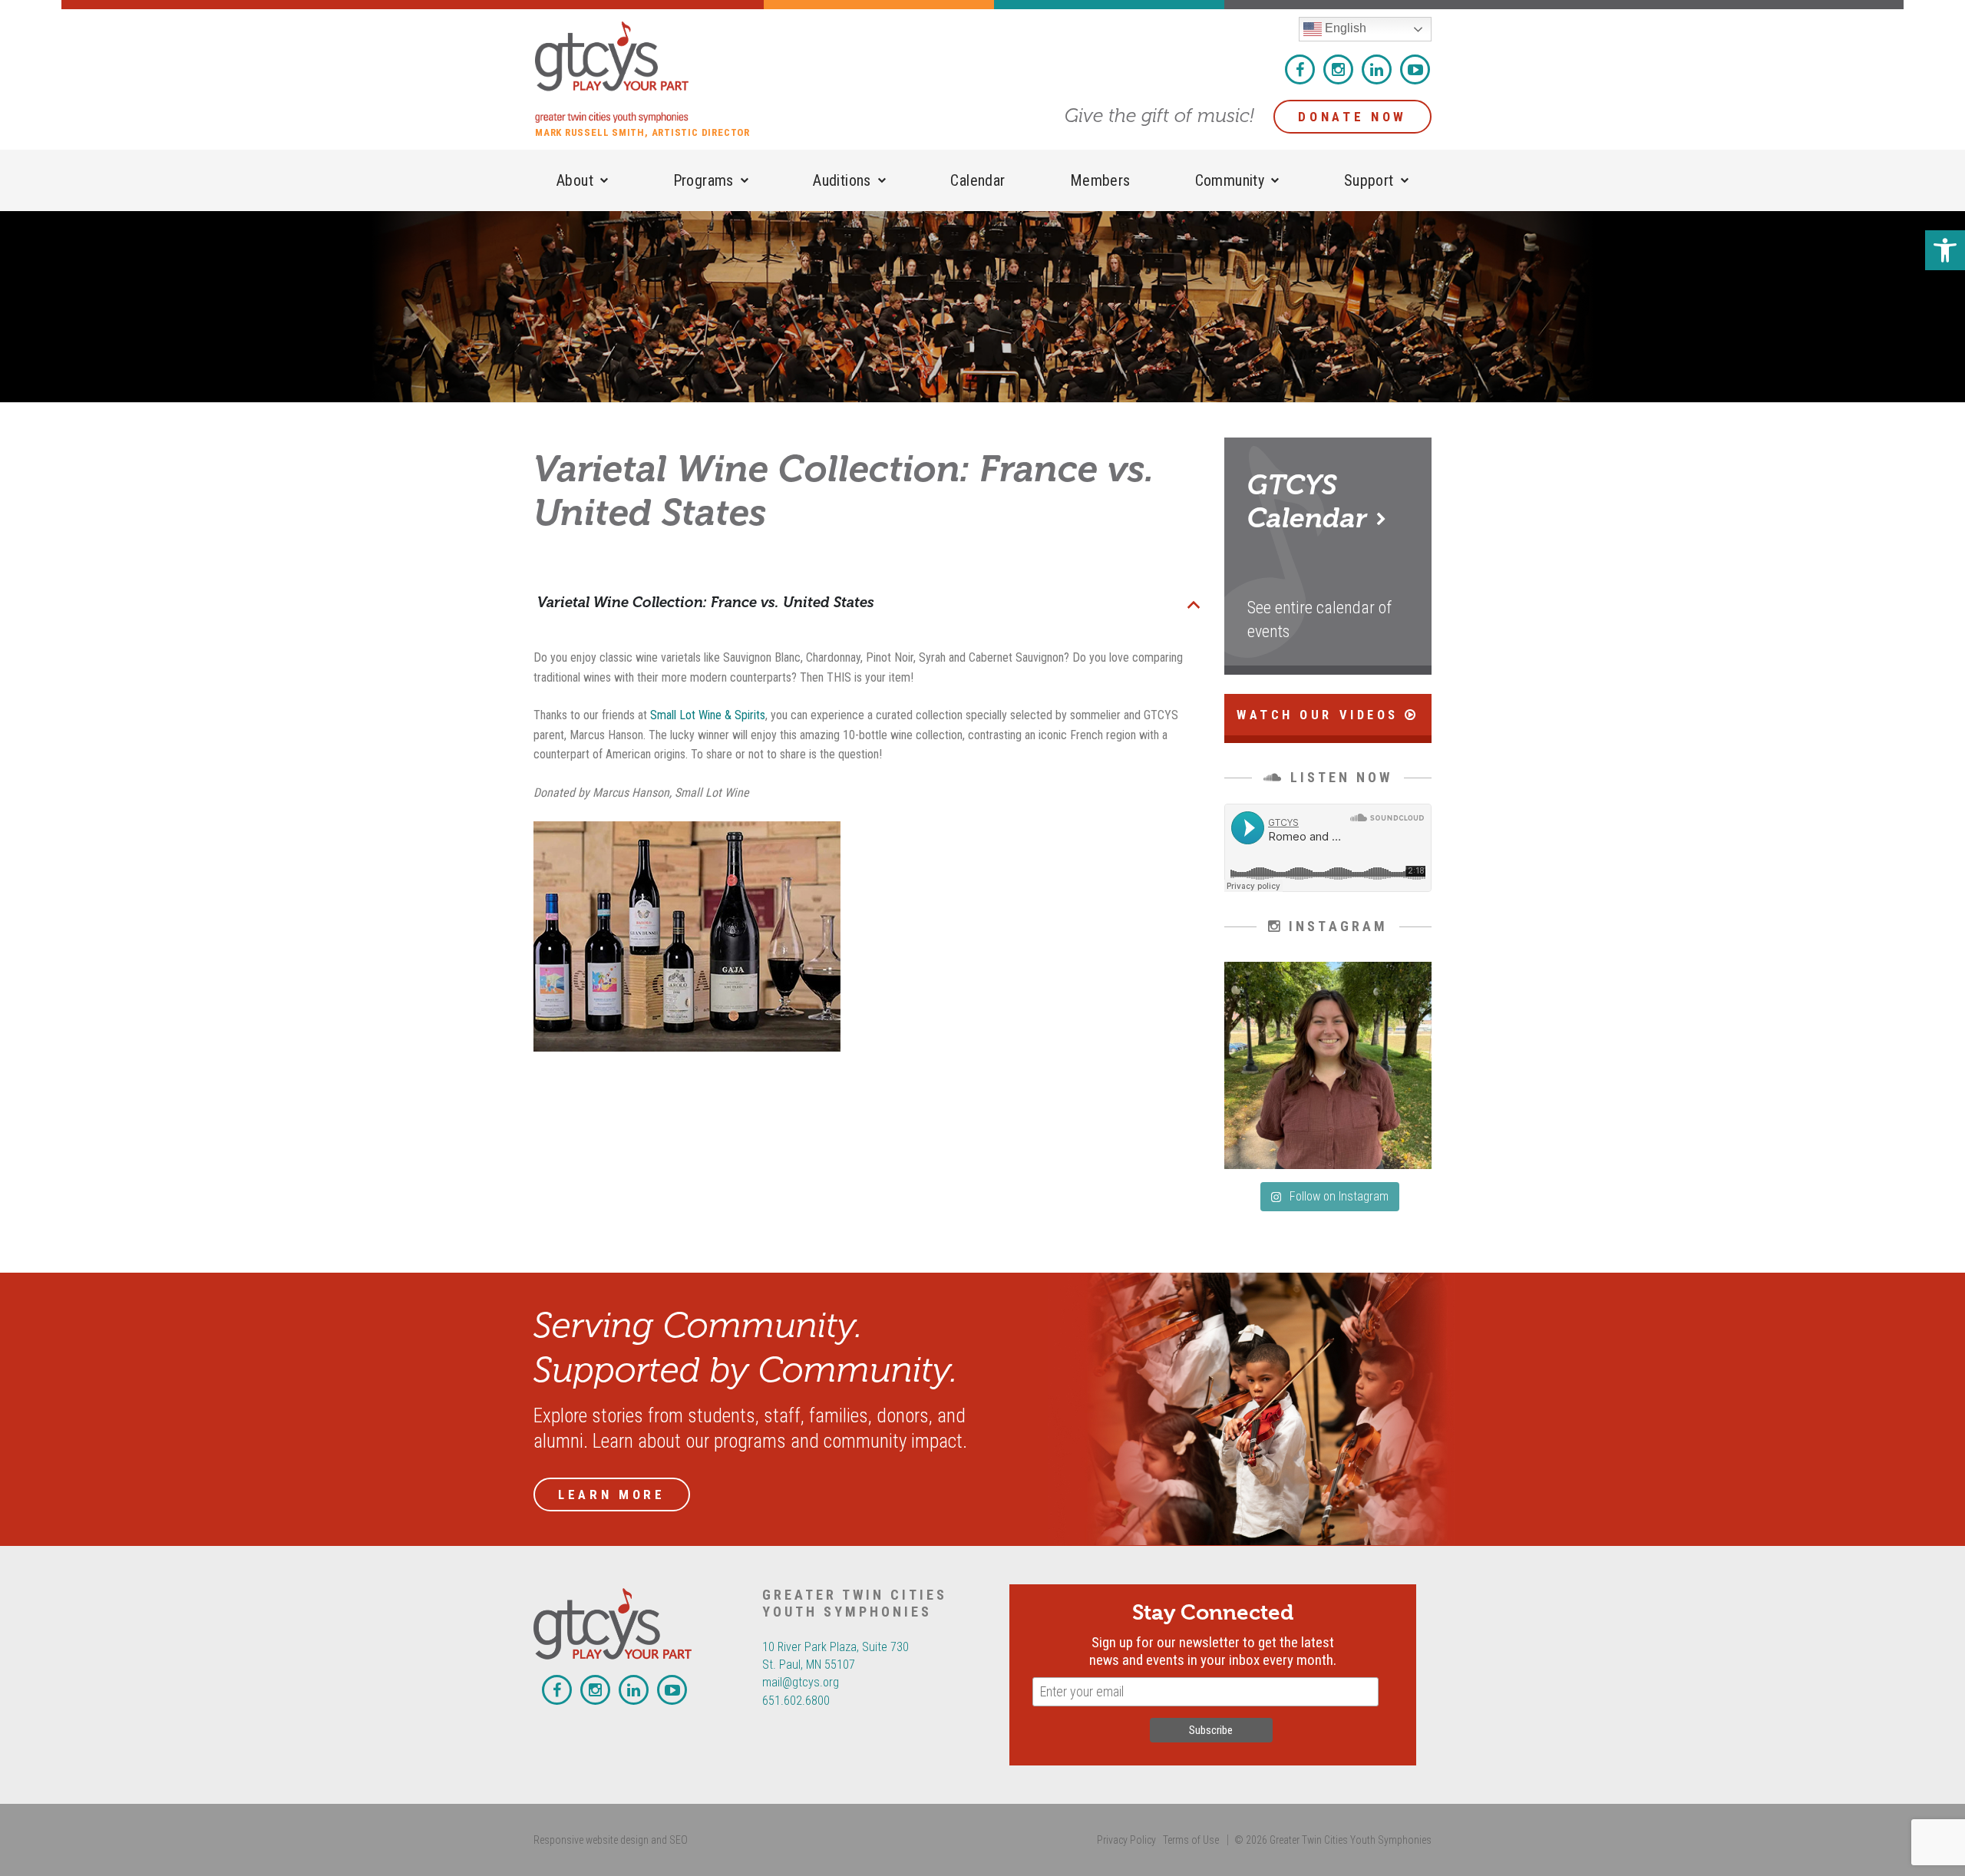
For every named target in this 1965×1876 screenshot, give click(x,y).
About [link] (575, 180)
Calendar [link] (978, 180)
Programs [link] (703, 180)
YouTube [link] (1415, 69)
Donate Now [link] (1352, 117)
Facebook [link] (1300, 69)
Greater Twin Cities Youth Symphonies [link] (650, 72)
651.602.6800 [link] (796, 1701)
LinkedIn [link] (1377, 69)
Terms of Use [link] (1191, 1840)
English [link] (1344, 28)
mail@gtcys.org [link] (801, 1682)
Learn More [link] (612, 1495)
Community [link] (1230, 180)
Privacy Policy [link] (1126, 1840)
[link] (1945, 250)
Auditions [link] (842, 180)
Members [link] (1100, 180)
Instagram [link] (1338, 69)
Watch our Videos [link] (1321, 715)
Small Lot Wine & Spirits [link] (708, 715)
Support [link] (1369, 180)
